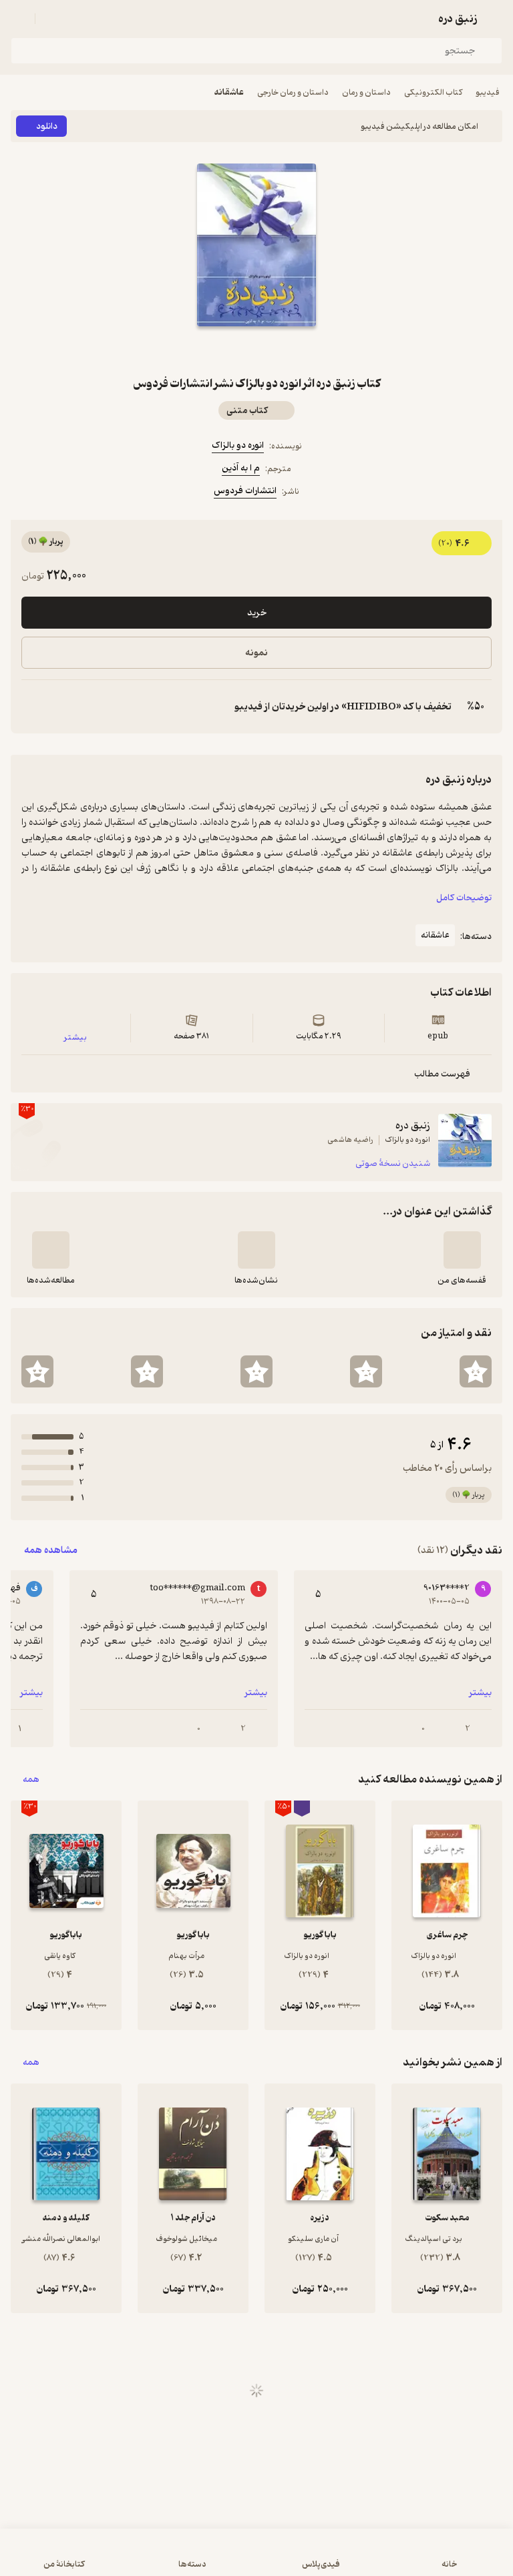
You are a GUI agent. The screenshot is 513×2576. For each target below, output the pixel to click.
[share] (224, 350)
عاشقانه (229, 92)
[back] (494, 19)
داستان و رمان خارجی (293, 92)
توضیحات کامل (464, 898)
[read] (51, 1250)
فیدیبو (488, 92)
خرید (257, 613)
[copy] (32, 707)
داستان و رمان (366, 92)
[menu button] (19, 19)
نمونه (256, 653)
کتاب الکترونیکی (433, 92)
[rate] (476, 1371)
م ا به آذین (241, 468)
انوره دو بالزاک (238, 445)
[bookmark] (289, 350)
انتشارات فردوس (245, 491)
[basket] (51, 19)
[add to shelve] (462, 1250)
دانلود (47, 126)
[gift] (256, 350)
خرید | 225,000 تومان (257, 2559)
